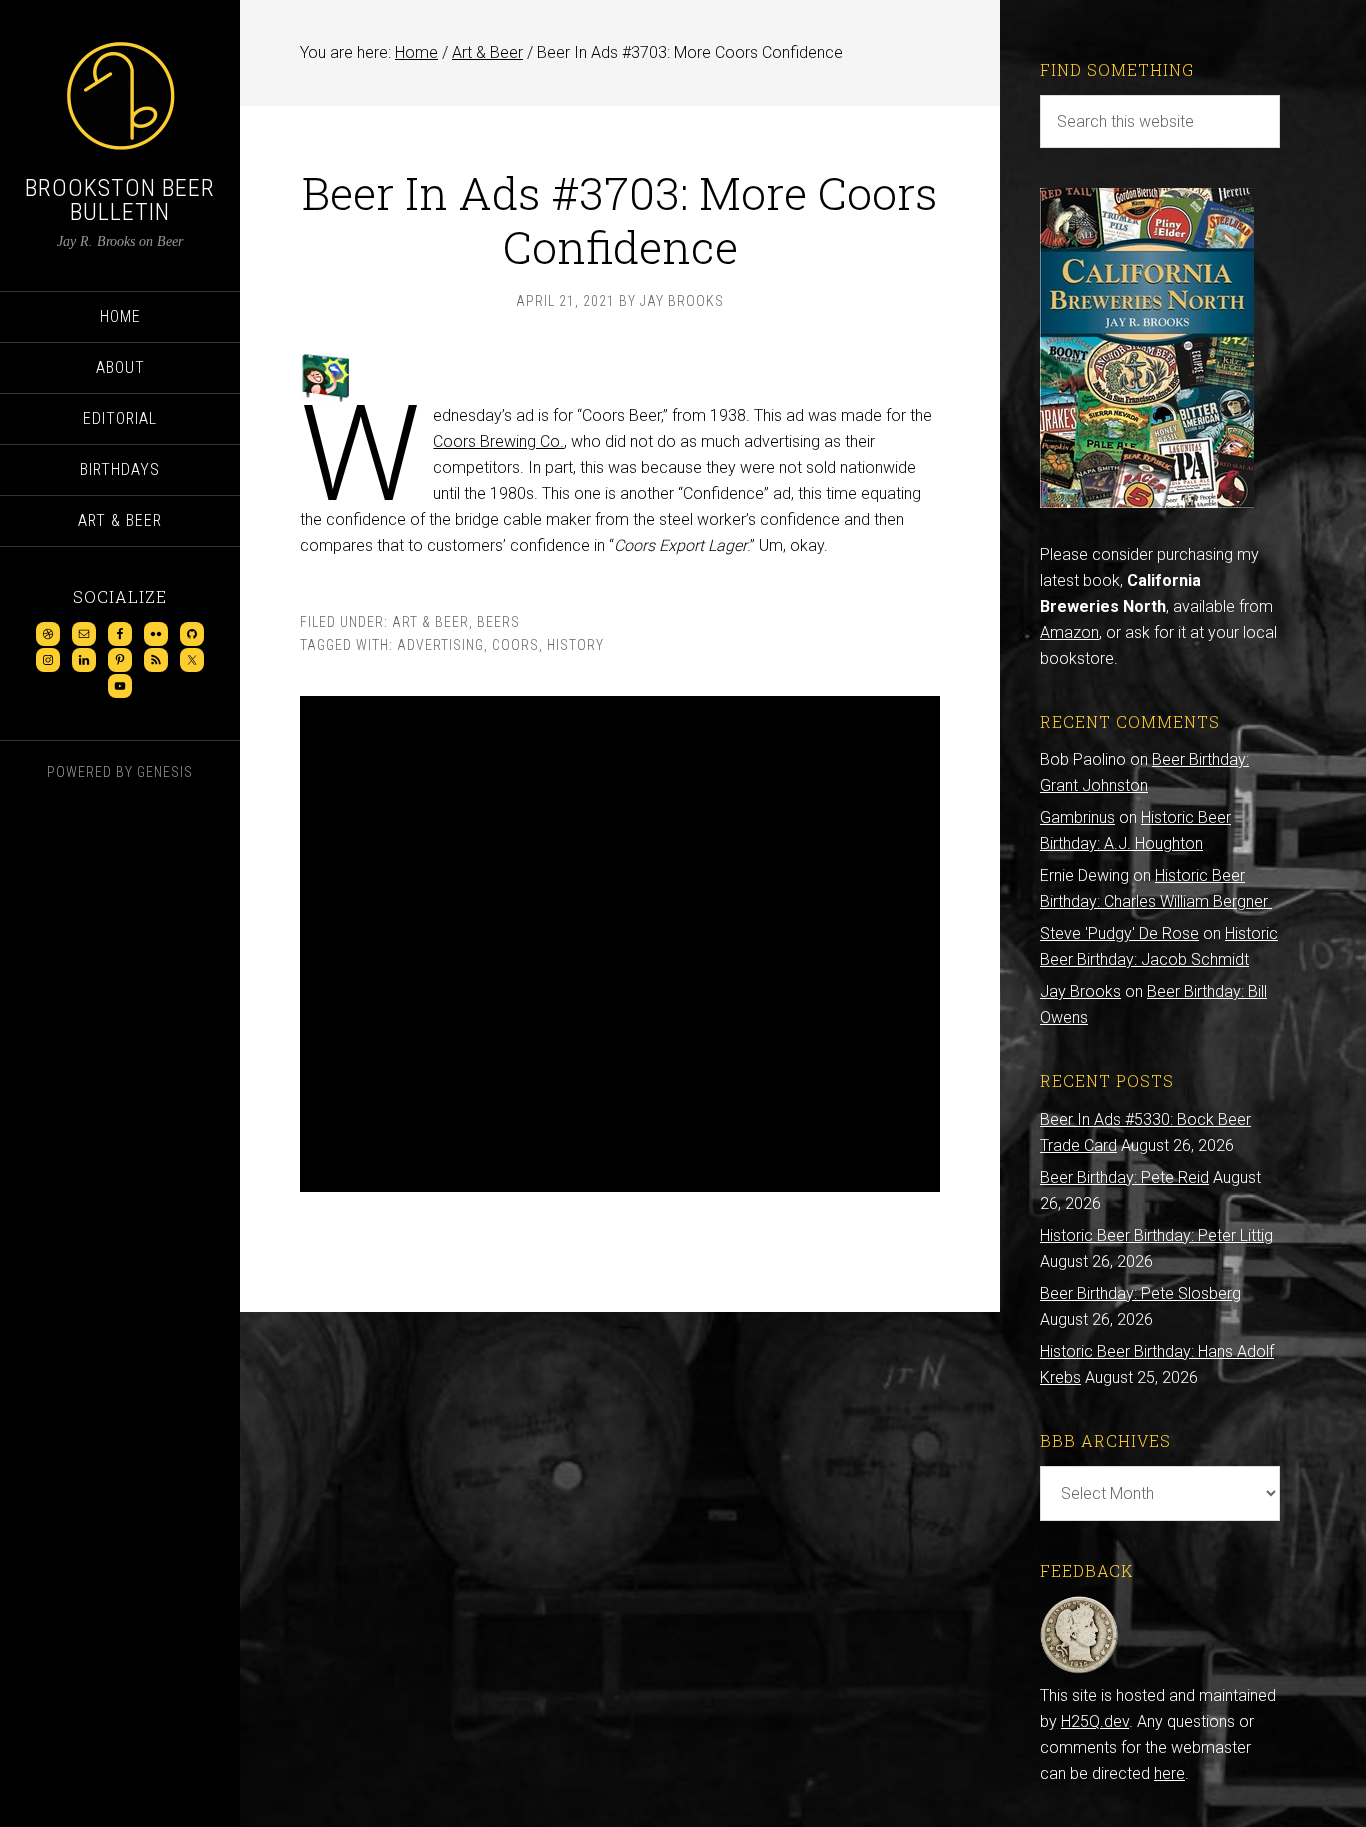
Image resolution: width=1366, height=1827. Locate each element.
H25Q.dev (1095, 1721)
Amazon (1069, 632)
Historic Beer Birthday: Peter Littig (1156, 1235)
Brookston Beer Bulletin (120, 200)
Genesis (165, 772)
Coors (515, 645)
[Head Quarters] (1079, 1669)
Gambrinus (1077, 817)
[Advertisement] (620, 944)
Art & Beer (430, 622)
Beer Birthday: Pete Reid (1124, 1177)
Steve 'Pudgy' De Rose (1119, 933)
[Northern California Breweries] (1147, 502)
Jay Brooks (1080, 991)
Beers (498, 622)
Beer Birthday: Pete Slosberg (1140, 1293)
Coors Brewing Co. (498, 441)
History (575, 645)
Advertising (440, 645)
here (1169, 1773)
